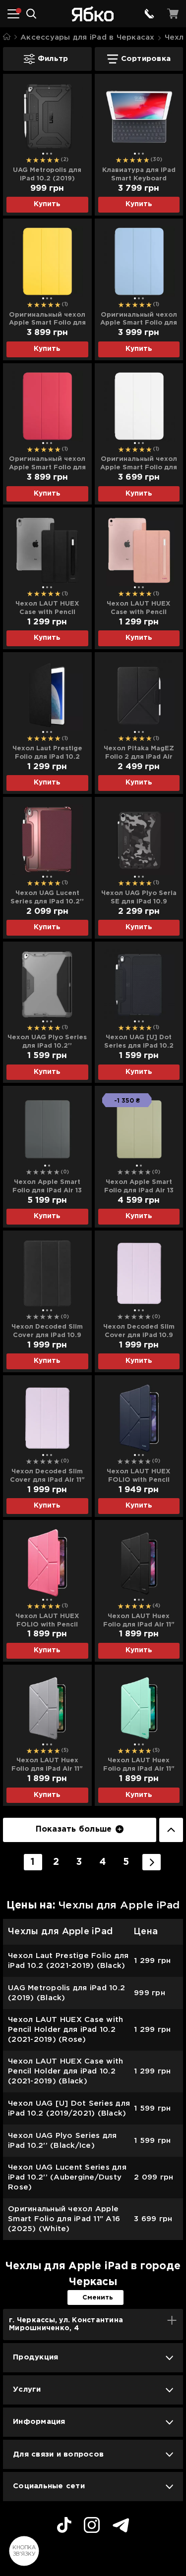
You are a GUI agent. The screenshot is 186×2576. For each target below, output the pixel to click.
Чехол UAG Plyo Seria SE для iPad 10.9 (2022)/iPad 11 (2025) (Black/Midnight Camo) (139, 898)
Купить (47, 204)
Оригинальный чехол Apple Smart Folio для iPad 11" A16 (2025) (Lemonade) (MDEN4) (47, 320)
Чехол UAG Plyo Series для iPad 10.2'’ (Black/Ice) (47, 1042)
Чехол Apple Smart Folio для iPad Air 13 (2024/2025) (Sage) (139, 1187)
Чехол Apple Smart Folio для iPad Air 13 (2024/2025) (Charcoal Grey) (47, 1187)
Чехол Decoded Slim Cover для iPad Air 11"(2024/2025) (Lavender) (47, 1476)
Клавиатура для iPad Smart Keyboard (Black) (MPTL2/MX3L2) (139, 175)
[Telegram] (121, 2527)
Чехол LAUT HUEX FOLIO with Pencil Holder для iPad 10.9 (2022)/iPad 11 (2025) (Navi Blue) (139, 1476)
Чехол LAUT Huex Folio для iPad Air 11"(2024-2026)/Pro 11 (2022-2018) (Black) (139, 1621)
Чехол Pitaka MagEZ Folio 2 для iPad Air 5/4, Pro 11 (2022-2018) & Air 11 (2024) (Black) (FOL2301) (139, 753)
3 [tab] (51, 154)
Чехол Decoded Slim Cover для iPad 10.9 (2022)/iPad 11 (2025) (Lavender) (139, 1332)
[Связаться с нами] (149, 14)
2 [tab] (47, 154)
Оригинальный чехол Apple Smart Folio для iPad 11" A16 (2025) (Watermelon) (47, 464)
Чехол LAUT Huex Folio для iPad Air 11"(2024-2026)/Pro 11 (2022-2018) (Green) (139, 1765)
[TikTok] (64, 2526)
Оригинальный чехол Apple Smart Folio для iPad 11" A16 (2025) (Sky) (139, 320)
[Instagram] (92, 2526)
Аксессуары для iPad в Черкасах (88, 37)
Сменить (98, 2298)
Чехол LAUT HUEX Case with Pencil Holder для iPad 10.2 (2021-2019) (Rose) (139, 609)
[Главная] (7, 37)
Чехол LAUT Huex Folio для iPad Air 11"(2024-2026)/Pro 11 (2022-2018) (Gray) (47, 1765)
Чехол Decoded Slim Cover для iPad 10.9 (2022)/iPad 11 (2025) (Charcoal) (47, 1332)
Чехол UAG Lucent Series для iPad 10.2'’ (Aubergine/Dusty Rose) (47, 898)
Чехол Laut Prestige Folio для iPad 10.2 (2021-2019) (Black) (47, 753)
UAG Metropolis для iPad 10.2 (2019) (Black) (47, 175)
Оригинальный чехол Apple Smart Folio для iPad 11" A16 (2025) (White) (139, 464)
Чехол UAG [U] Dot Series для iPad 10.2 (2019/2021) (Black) (139, 1042)
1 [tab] (43, 154)
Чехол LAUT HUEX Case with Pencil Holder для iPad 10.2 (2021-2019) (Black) (47, 609)
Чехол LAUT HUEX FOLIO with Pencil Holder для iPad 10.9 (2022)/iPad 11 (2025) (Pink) (47, 1621)
